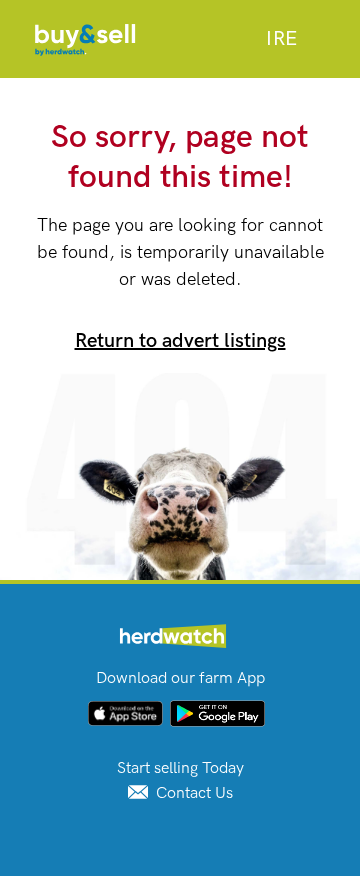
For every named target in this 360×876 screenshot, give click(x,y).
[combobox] (281, 39)
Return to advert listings (180, 341)
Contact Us (192, 793)
